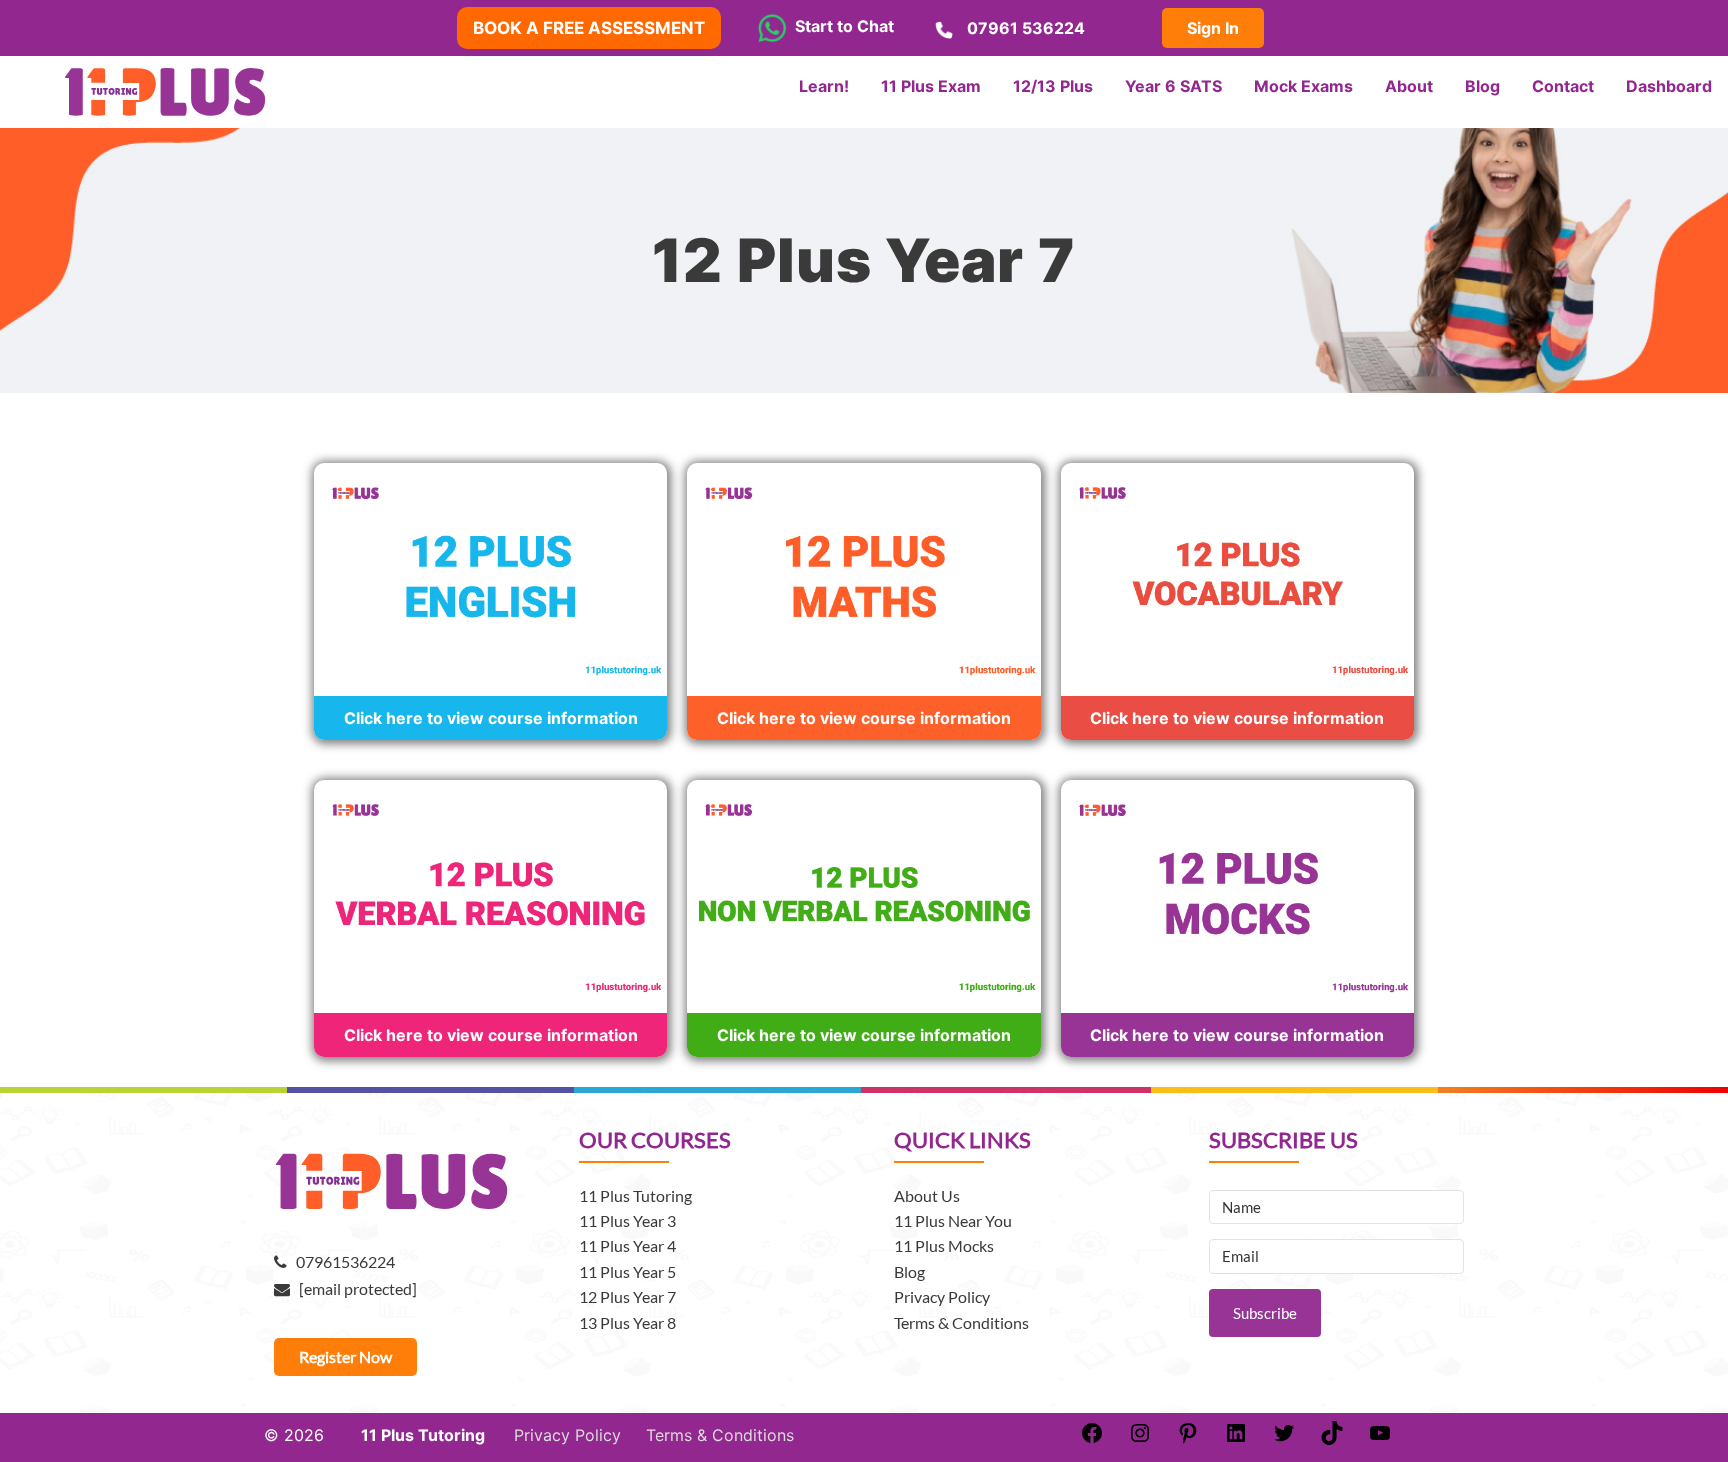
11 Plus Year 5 (627, 1271)
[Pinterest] (1188, 1439)
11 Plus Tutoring (635, 1195)
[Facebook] (1092, 1439)
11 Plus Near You (953, 1220)
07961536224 (341, 1261)
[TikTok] (1332, 1439)
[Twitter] (1284, 1439)
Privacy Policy (942, 1296)
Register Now (345, 1356)
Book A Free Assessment (589, 28)
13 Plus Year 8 (627, 1322)
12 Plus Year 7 (627, 1296)
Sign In (1213, 28)
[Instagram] (1140, 1439)
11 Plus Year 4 (627, 1245)
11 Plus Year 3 (627, 1220)
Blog (909, 1271)
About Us (927, 1195)
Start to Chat (840, 26)
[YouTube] (1380, 1439)
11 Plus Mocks (944, 1245)
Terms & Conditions (961, 1322)
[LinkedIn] (1236, 1439)
